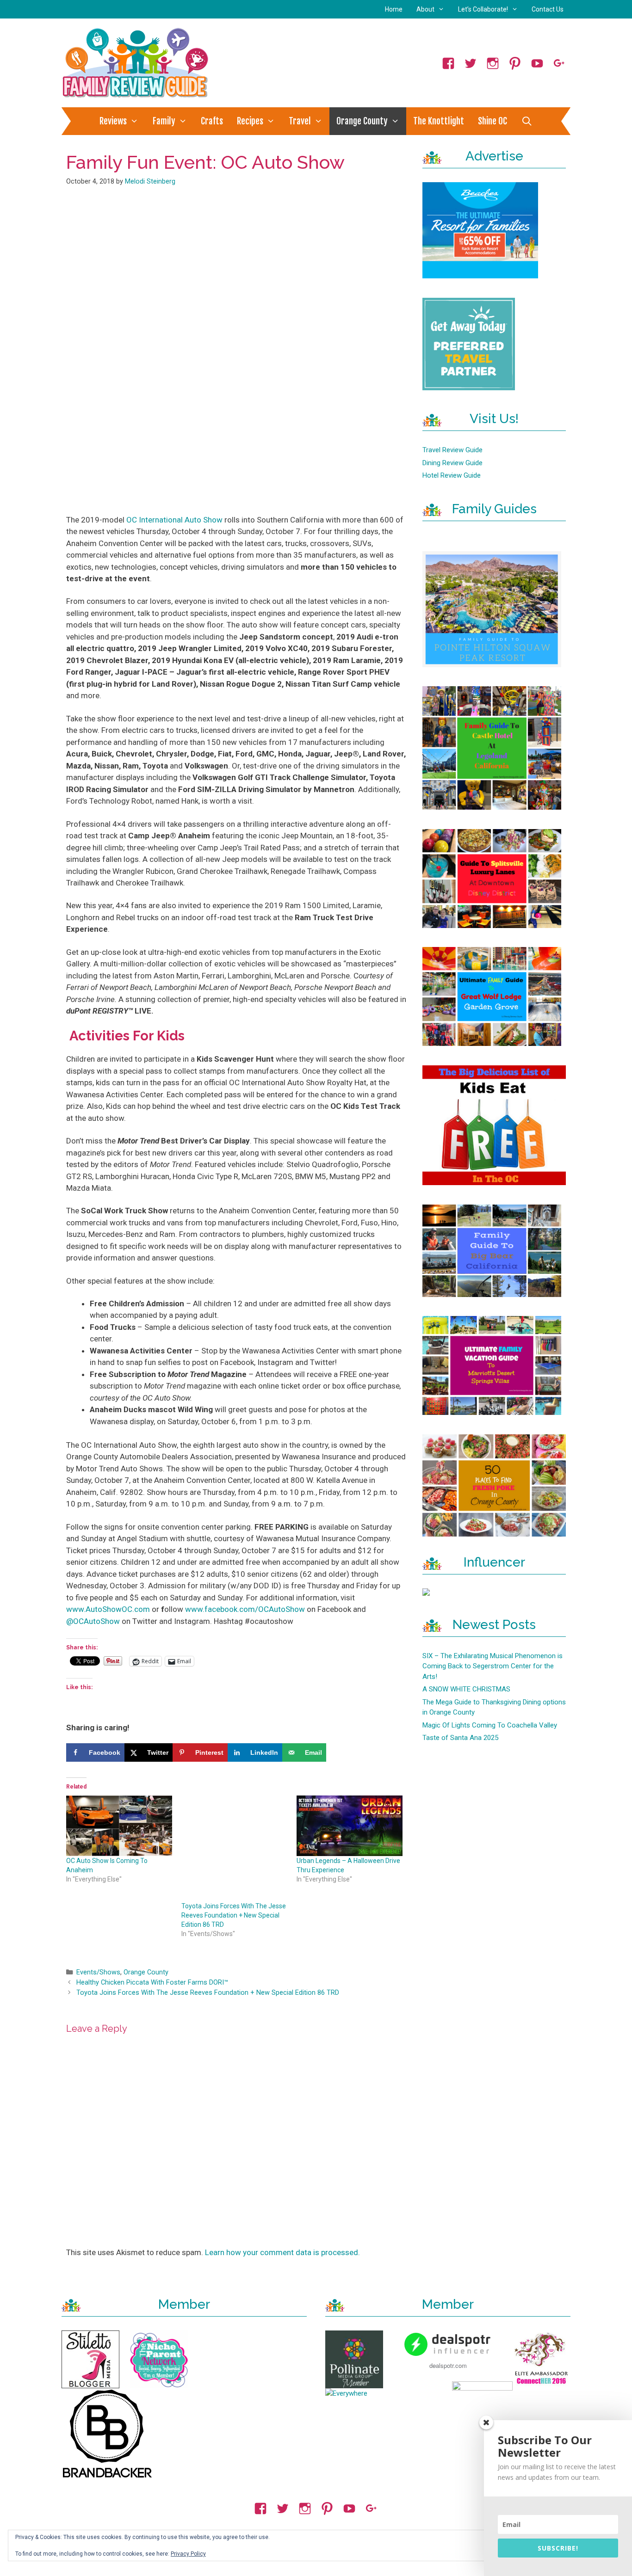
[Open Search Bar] (527, 121)
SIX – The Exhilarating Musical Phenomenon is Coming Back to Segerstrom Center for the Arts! (493, 1666)
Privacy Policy (188, 2554)
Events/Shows (98, 1972)
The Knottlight (439, 121)
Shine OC (493, 121)
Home (394, 9)
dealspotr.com (448, 2365)
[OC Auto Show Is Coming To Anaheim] (119, 1826)
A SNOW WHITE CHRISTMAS (466, 1689)
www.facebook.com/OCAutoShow (245, 1609)
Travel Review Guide (452, 450)
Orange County (362, 121)
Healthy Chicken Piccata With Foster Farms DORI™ (152, 1983)
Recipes (250, 121)
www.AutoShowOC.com (108, 1609)
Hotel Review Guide (452, 475)
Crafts (212, 121)
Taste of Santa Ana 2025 (460, 1738)
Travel (300, 121)
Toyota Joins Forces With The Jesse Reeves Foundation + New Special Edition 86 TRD (234, 1915)
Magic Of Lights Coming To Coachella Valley (490, 1725)
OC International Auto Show (174, 520)
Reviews (113, 121)
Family (164, 121)
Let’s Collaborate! (483, 9)
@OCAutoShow (93, 1621)
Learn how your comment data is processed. (282, 2252)
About (425, 9)
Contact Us (548, 9)
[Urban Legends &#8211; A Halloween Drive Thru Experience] (350, 1826)
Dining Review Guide (452, 463)
